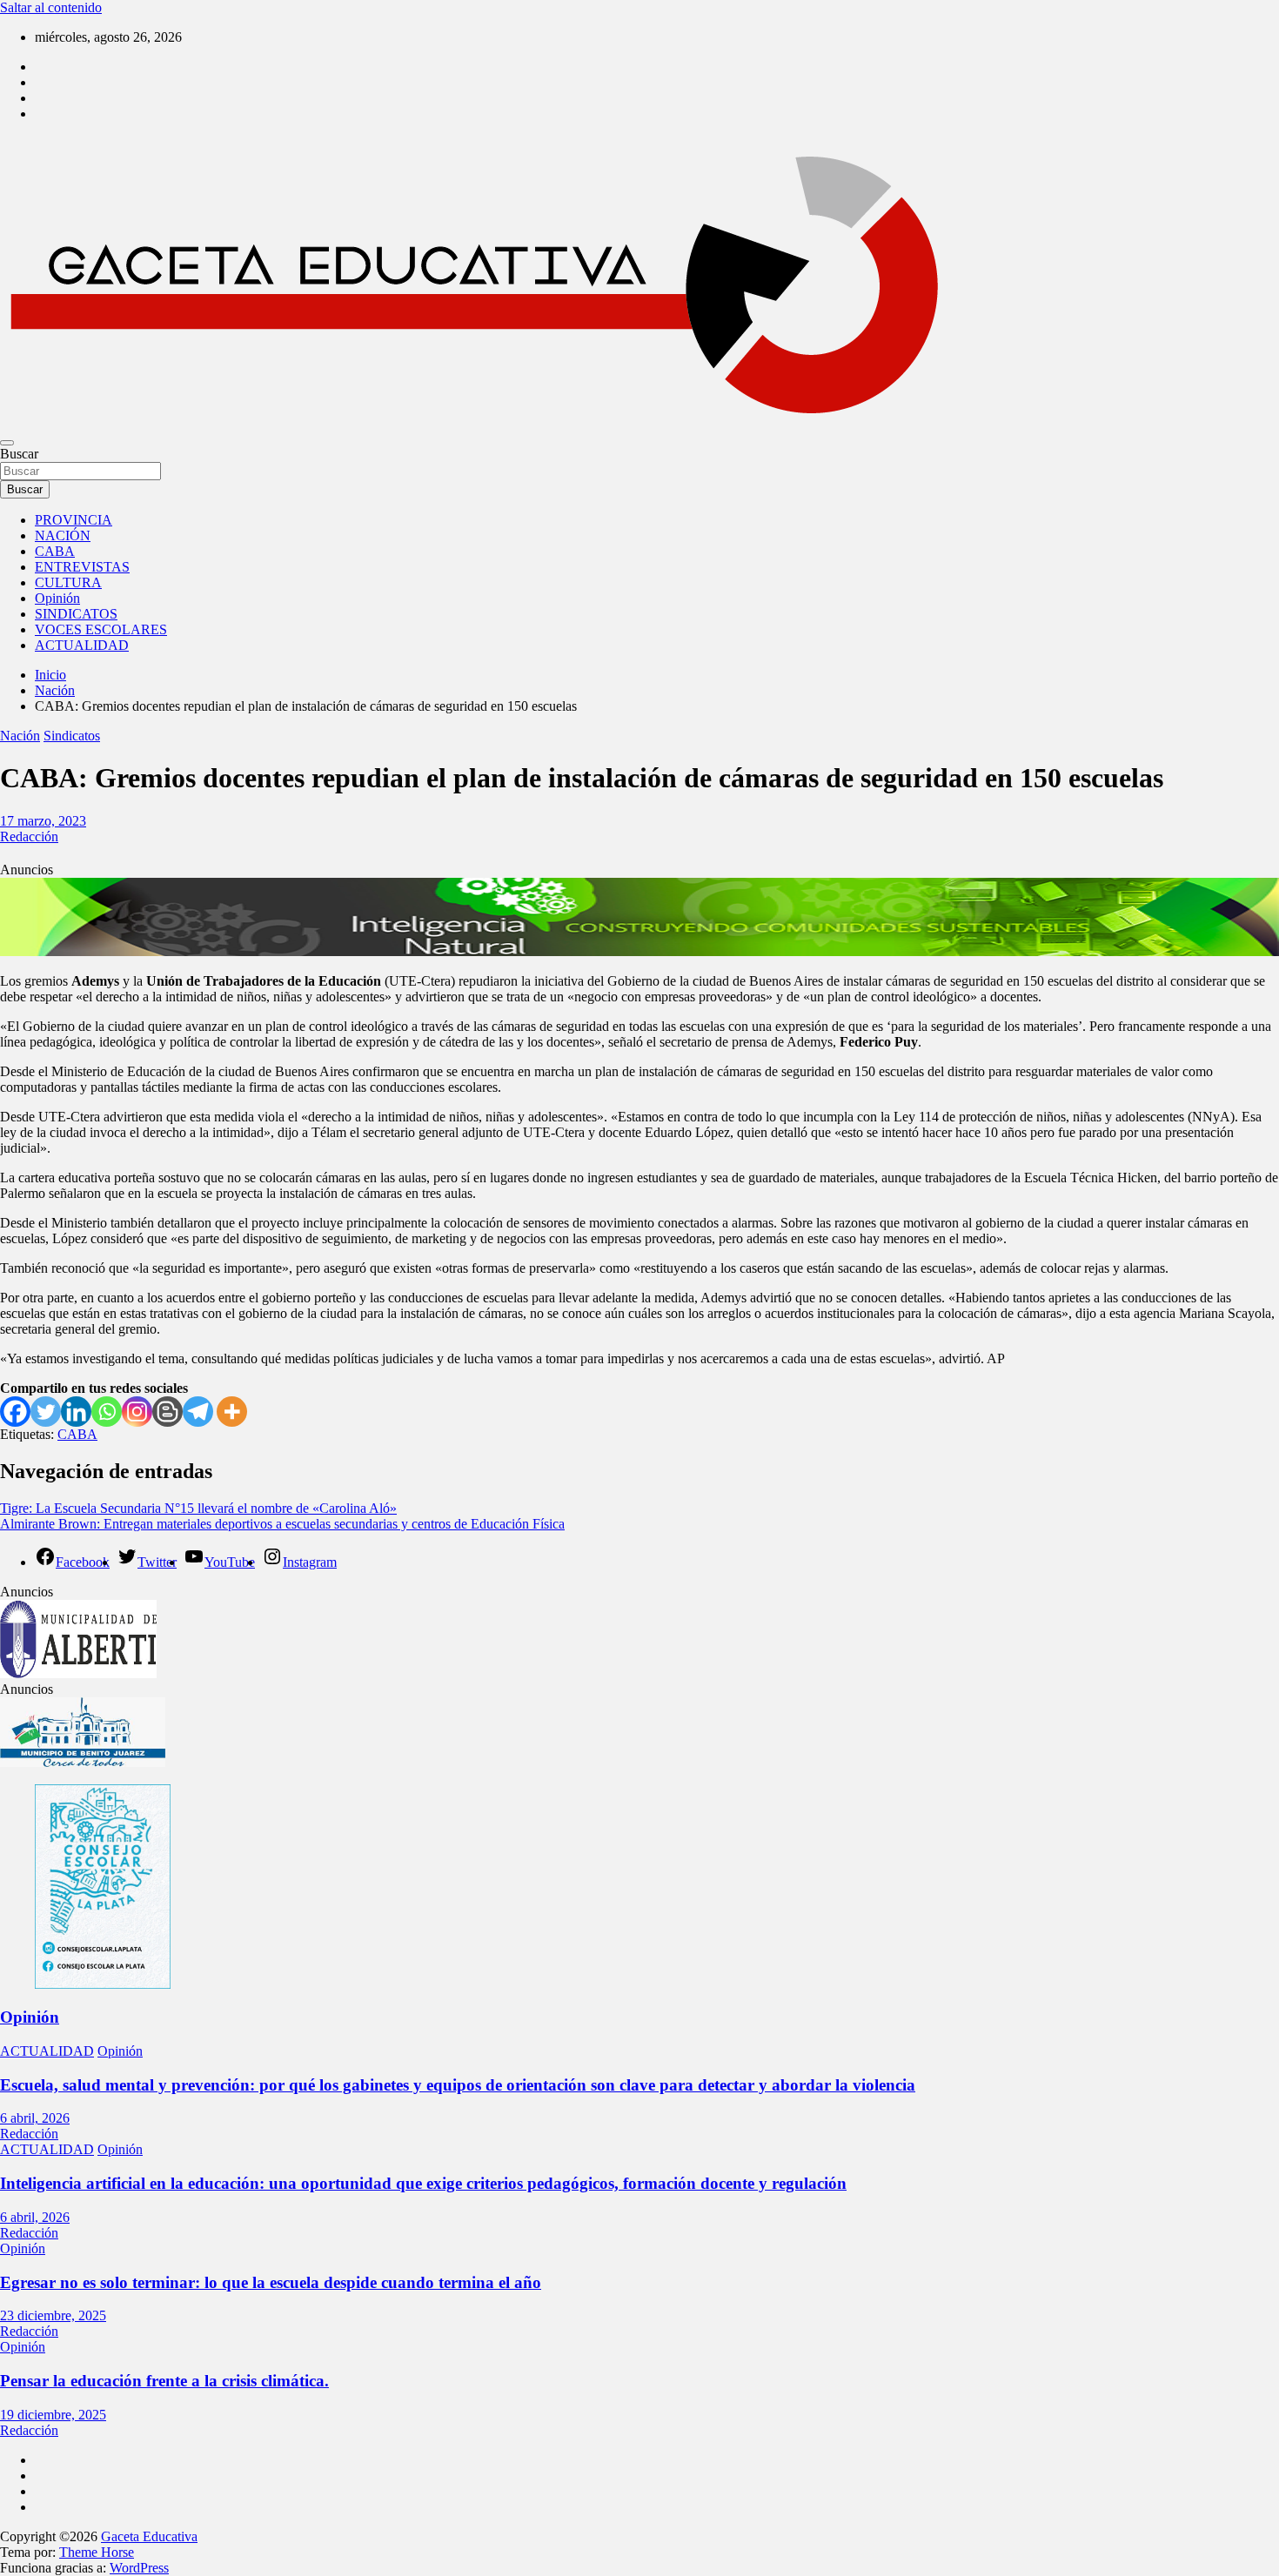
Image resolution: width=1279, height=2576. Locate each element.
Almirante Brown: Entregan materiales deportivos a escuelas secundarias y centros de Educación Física (282, 1524)
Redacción (29, 836)
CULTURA (68, 582)
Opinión (57, 598)
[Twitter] (46, 1412)
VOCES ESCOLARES (101, 629)
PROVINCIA (74, 520)
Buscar (19, 454)
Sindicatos (72, 736)
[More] (232, 1412)
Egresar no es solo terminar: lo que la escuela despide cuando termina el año (271, 2282)
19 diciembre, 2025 (53, 2415)
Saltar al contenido (51, 7)
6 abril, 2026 (35, 2118)
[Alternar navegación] (7, 443)
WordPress (139, 2568)
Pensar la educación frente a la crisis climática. (164, 2381)
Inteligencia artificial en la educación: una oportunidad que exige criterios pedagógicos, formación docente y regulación (423, 2183)
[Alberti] (78, 1673)
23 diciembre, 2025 (53, 2315)
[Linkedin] (76, 1412)
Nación (20, 736)
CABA (55, 551)
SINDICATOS (76, 614)
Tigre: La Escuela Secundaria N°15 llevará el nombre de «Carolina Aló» (198, 1508)
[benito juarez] (83, 1762)
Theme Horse (97, 2552)
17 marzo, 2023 (43, 821)
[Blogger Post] (167, 1412)
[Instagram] (137, 1412)
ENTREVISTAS (82, 567)
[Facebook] (15, 1412)
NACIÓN (63, 535)
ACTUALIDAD (82, 645)
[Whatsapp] (107, 1412)
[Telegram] (198, 1412)
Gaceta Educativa (149, 2536)
